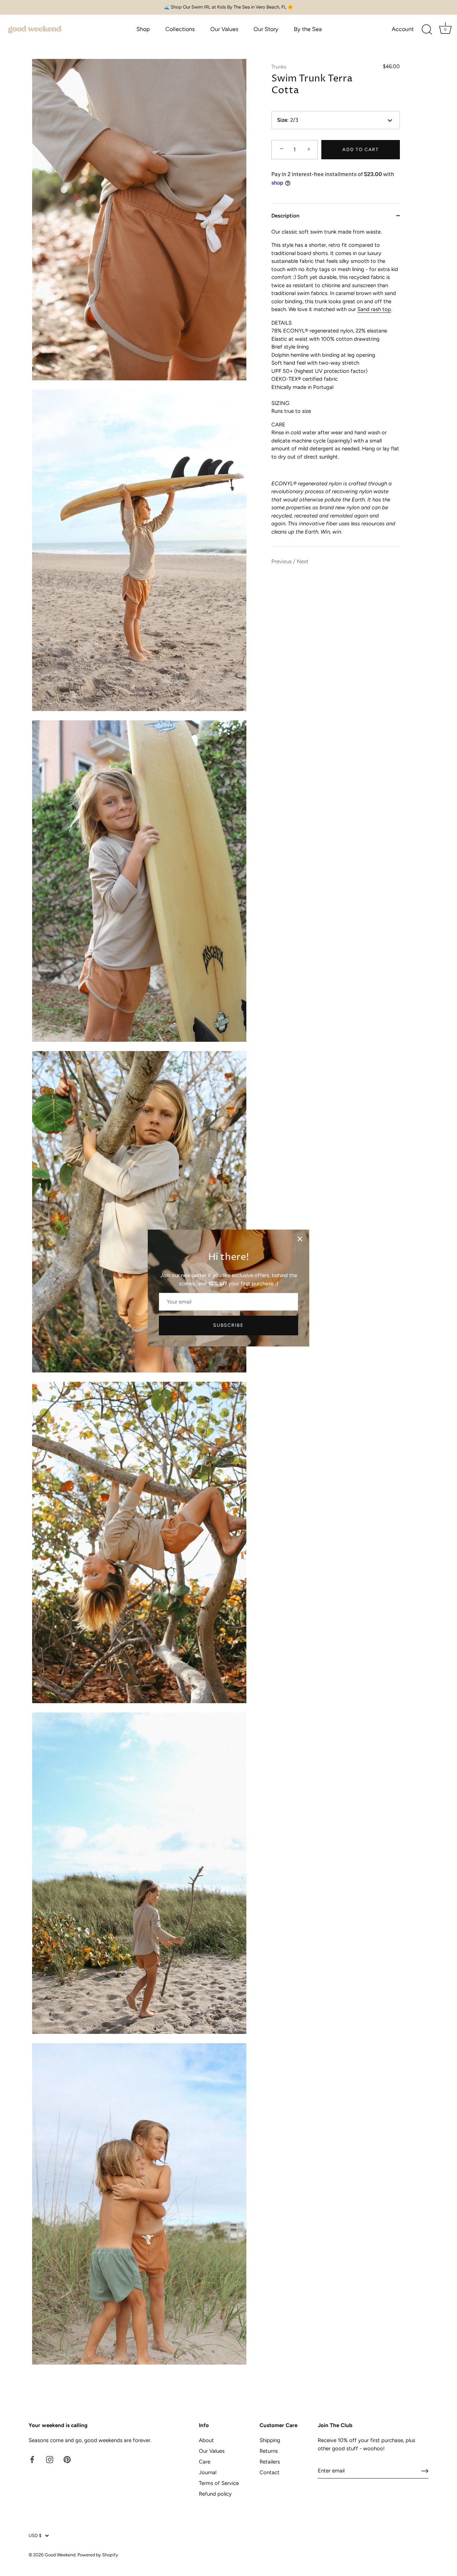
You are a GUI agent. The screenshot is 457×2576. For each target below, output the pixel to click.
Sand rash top (374, 309)
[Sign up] (425, 2471)
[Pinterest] (67, 2459)
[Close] (300, 1239)
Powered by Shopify (98, 2555)
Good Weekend (60, 2555)
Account (403, 29)
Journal (208, 2472)
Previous (282, 561)
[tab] (336, 387)
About (206, 2440)
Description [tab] (285, 216)
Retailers (270, 2462)
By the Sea (308, 29)
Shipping (270, 2440)
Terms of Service (219, 2483)
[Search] (427, 30)
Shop (143, 29)
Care (205, 2462)
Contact (270, 2472)
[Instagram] (50, 2459)
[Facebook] (32, 2459)
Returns (269, 2451)
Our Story (266, 29)
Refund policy (215, 2494)
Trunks (279, 67)
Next (303, 561)
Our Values (224, 29)
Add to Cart (361, 149)
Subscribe (228, 1325)
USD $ (35, 2535)
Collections (180, 29)
